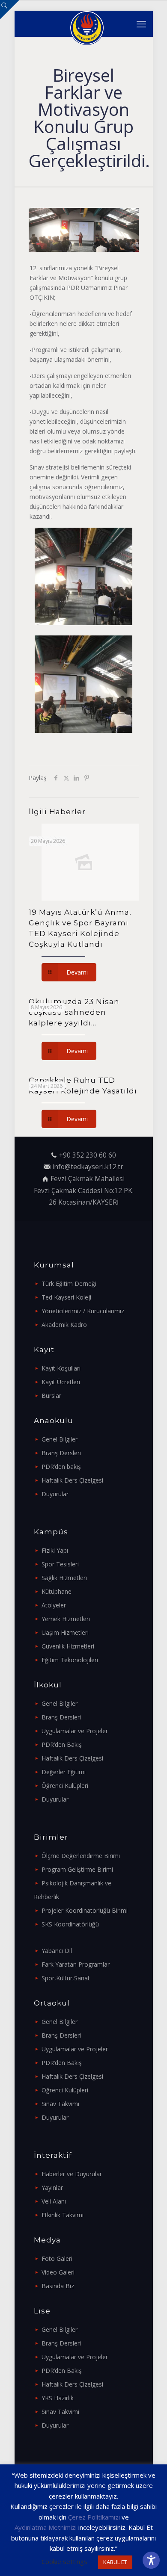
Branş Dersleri (61, 1453)
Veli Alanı (54, 2201)
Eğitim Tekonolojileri (70, 1660)
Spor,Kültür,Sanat (66, 1978)
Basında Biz (58, 2286)
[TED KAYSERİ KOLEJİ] (87, 24)
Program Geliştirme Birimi (77, 1869)
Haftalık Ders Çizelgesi (72, 1480)
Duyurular (55, 1494)
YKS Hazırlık (58, 2398)
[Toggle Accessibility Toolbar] (151, 2560)
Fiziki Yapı (55, 1550)
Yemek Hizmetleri (66, 1619)
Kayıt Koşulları (61, 1368)
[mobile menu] (141, 24)
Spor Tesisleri (60, 1564)
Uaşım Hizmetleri (65, 1632)
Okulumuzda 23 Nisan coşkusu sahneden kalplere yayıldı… (74, 1012)
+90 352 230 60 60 (88, 1155)
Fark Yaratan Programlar (76, 1964)
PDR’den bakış (61, 1467)
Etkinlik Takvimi (63, 2215)
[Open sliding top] (10, 10)
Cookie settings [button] (64, 2561)
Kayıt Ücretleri (61, 1382)
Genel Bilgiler (60, 1439)
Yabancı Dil (57, 1951)
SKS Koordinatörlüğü (70, 1924)
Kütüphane (57, 1591)
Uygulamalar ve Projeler (75, 1731)
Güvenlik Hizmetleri (68, 1646)
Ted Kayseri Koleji (66, 1297)
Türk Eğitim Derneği (69, 1284)
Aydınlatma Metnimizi (46, 2527)
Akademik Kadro (64, 1325)
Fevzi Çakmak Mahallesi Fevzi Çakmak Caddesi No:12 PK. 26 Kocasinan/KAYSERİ (84, 1191)
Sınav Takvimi (60, 2104)
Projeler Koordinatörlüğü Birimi (85, 1910)
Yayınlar (52, 2188)
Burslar (51, 1396)
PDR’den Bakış (62, 1744)
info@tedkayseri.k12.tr (88, 1167)
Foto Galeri (57, 2258)
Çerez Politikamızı (94, 2517)
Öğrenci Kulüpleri (65, 1786)
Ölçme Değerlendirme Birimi (81, 1856)
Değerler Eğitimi (64, 1772)
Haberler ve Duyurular (72, 2174)
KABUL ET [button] (115, 2562)
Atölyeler (54, 1605)
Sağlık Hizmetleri (64, 1578)
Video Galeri (58, 2272)
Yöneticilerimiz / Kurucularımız (83, 1311)
